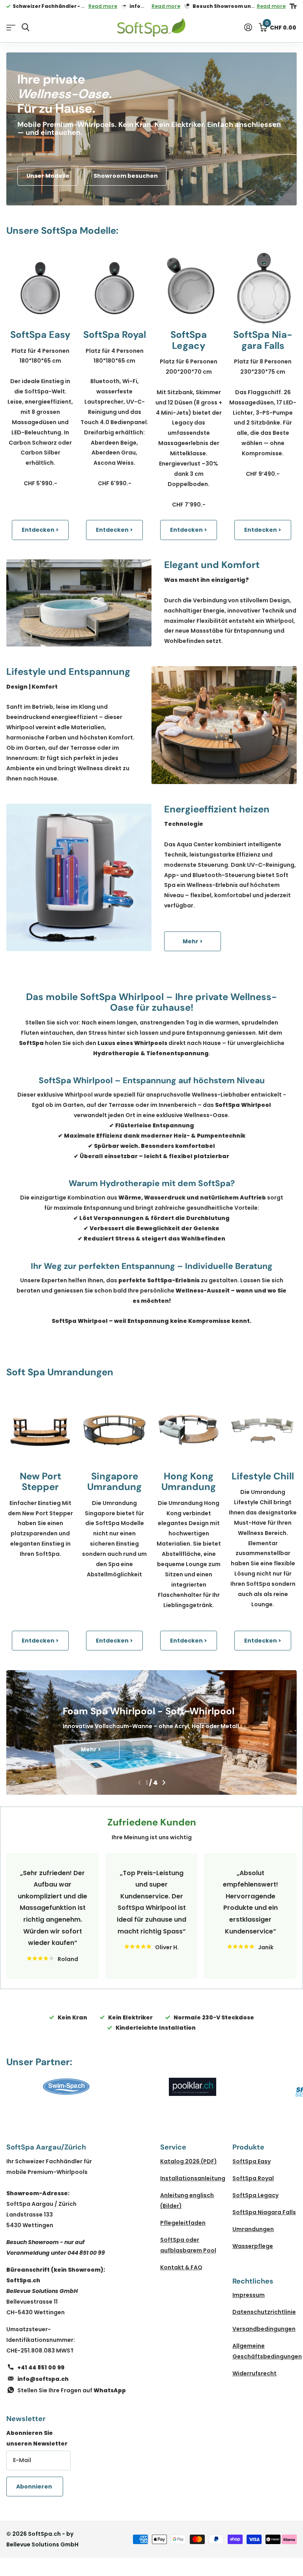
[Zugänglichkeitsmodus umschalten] (293, 6)
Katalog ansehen (11, 28)
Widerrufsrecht (254, 2373)
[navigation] (139, 1783)
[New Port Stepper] (40, 1430)
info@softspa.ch (43, 2379)
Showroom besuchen (126, 176)
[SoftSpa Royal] (114, 288)
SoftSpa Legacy (255, 2195)
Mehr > (193, 941)
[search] (25, 27)
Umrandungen (253, 2229)
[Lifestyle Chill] (263, 1430)
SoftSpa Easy (252, 2161)
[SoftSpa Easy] (40, 288)
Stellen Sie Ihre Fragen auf (72, 2390)
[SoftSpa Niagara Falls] (263, 288)
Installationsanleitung (193, 2178)
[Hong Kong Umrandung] (189, 1430)
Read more (103, 6)
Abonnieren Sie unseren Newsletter (37, 2438)
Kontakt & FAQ (181, 2267)
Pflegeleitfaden (183, 2223)
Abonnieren (35, 2487)
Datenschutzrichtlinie (264, 2312)
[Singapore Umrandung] (114, 1430)
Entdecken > (40, 530)
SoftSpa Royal (253, 2178)
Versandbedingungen (264, 2329)
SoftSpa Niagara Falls (264, 2212)
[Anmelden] (248, 27)
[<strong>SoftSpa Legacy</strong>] (189, 288)
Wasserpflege (253, 2246)
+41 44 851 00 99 (41, 2367)
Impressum (249, 2295)
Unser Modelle (48, 176)
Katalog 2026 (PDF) (189, 2161)
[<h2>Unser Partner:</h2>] (66, 2087)
